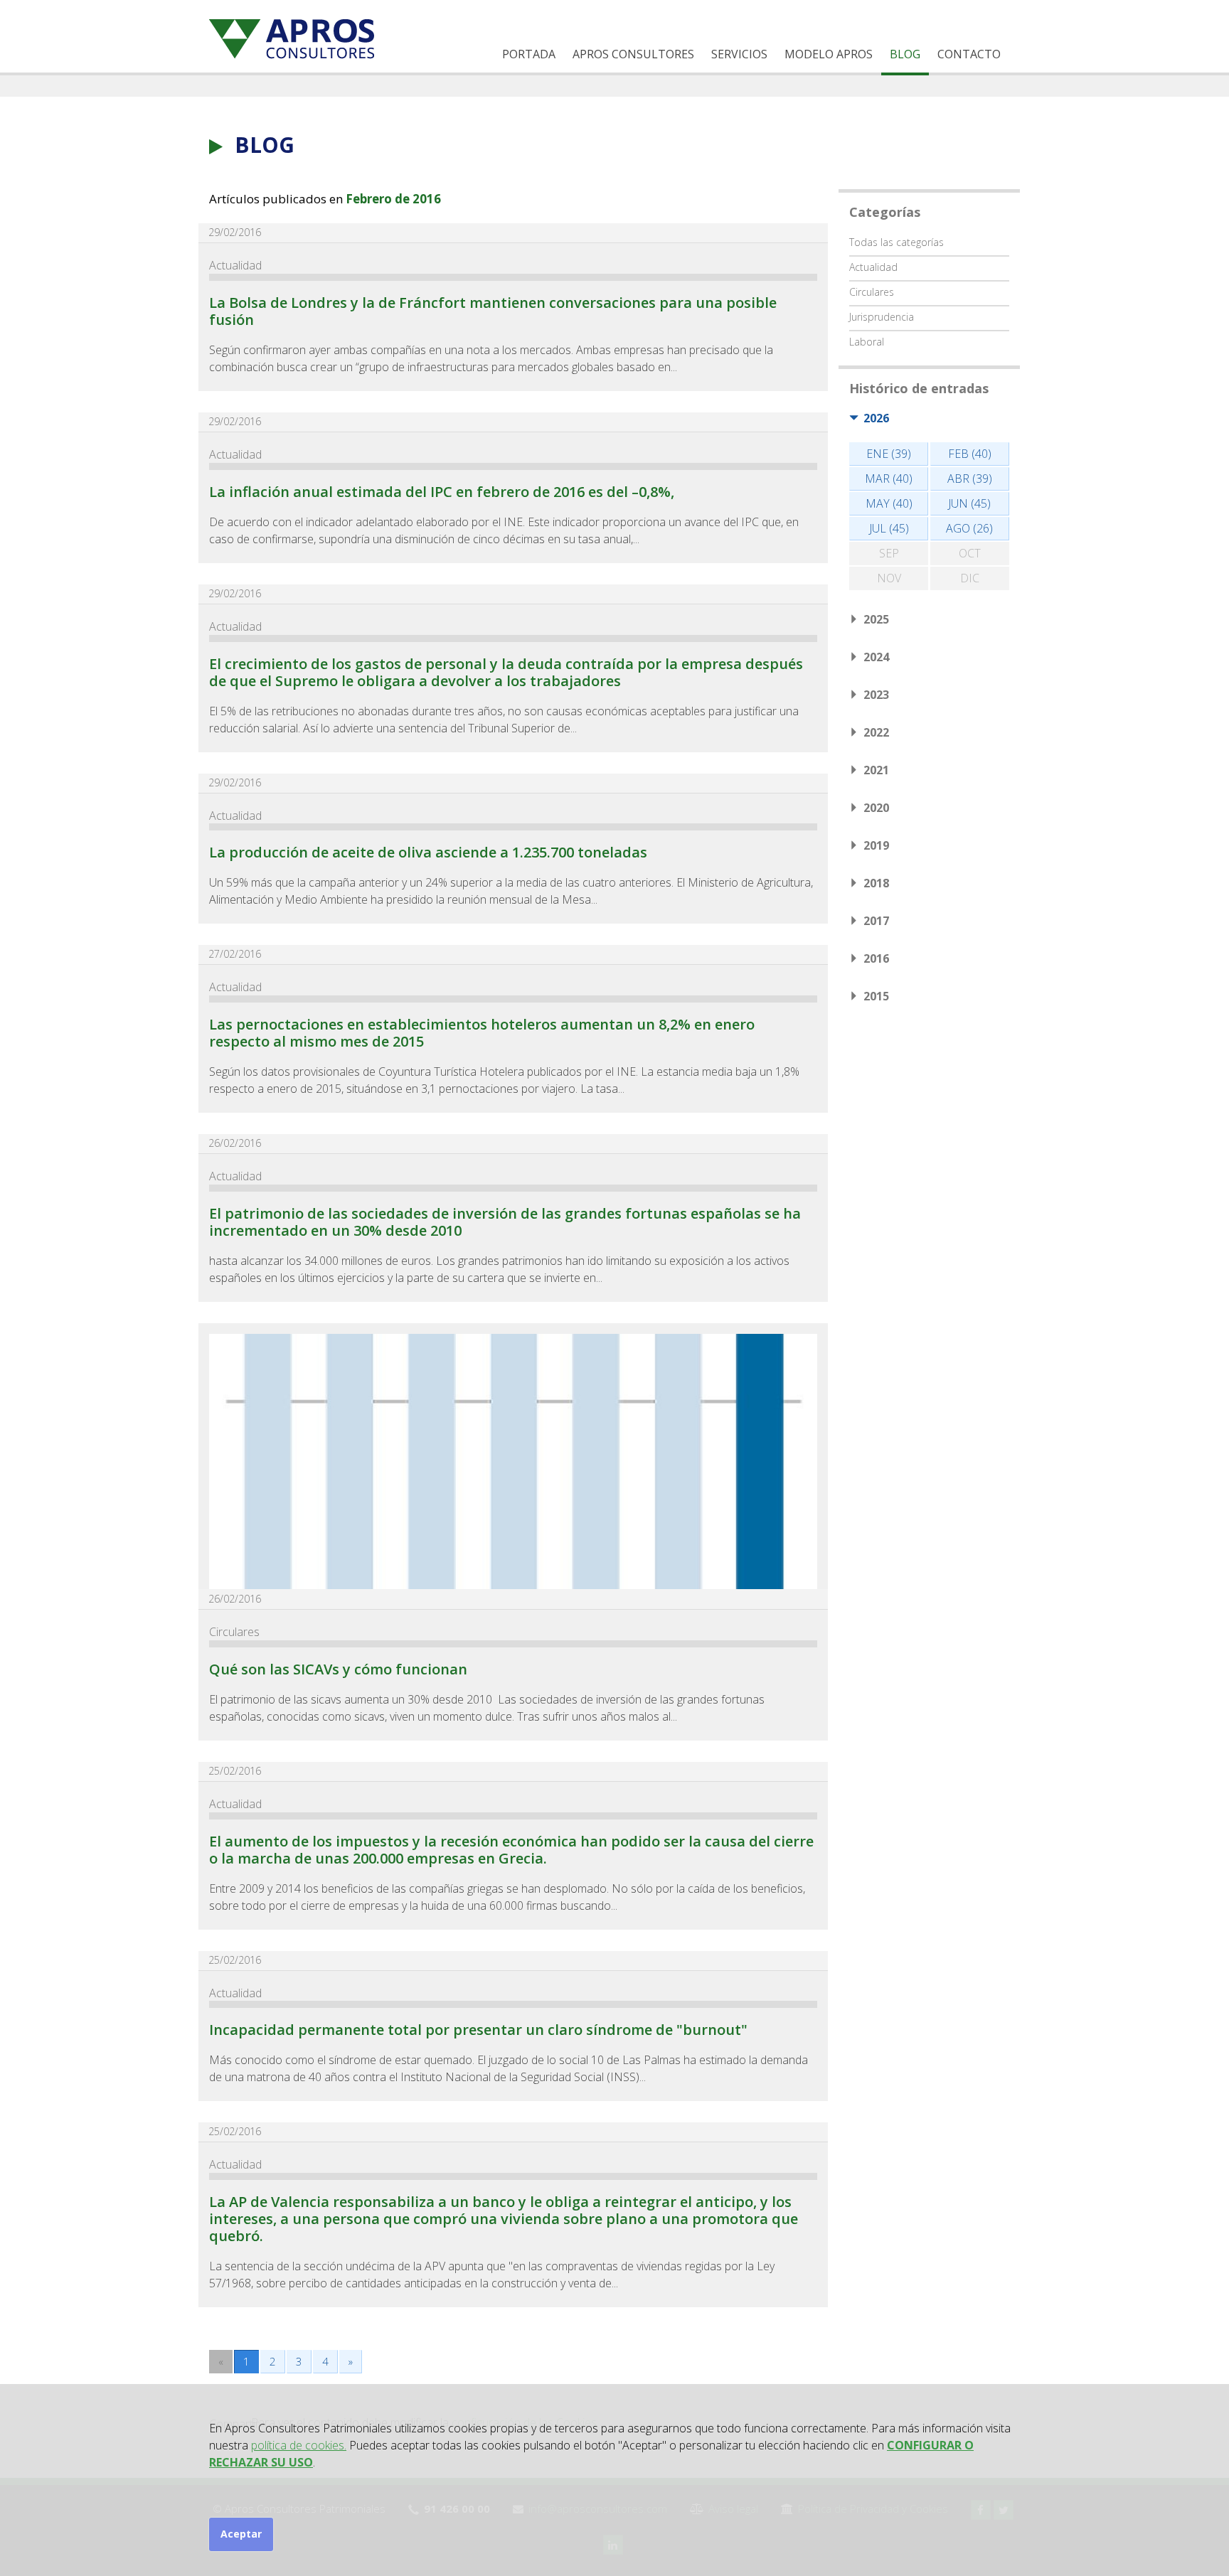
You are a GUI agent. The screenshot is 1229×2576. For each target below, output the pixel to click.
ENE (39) (889, 454)
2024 (876, 657)
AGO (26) (969, 528)
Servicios (739, 54)
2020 (876, 808)
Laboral (867, 342)
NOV (889, 578)
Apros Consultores (633, 54)
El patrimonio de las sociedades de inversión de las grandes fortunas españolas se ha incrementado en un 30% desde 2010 (505, 1222)
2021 (876, 770)
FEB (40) (970, 454)
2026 (876, 418)
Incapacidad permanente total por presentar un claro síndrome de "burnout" (478, 2030)
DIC (970, 578)
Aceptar (241, 2534)
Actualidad (235, 265)
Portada (529, 54)
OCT (970, 553)
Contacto (969, 54)
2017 (876, 921)
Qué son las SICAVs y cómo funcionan (338, 1669)
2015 (876, 996)
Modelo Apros (829, 54)
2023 (876, 695)
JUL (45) (889, 528)
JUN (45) (969, 503)
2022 (876, 732)
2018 (876, 883)
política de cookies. (299, 2445)
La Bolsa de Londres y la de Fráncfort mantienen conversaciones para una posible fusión (493, 311)
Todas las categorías (897, 242)
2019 (876, 845)
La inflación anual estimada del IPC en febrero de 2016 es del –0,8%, (442, 492)
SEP (889, 553)
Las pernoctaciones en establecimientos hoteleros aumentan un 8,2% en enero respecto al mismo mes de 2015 (482, 1033)
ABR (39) (970, 479)
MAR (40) (889, 479)
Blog (905, 54)
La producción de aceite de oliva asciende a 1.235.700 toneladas (428, 852)
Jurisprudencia (882, 317)
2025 (876, 619)
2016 (876, 958)
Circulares (234, 1632)
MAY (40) (889, 503)
